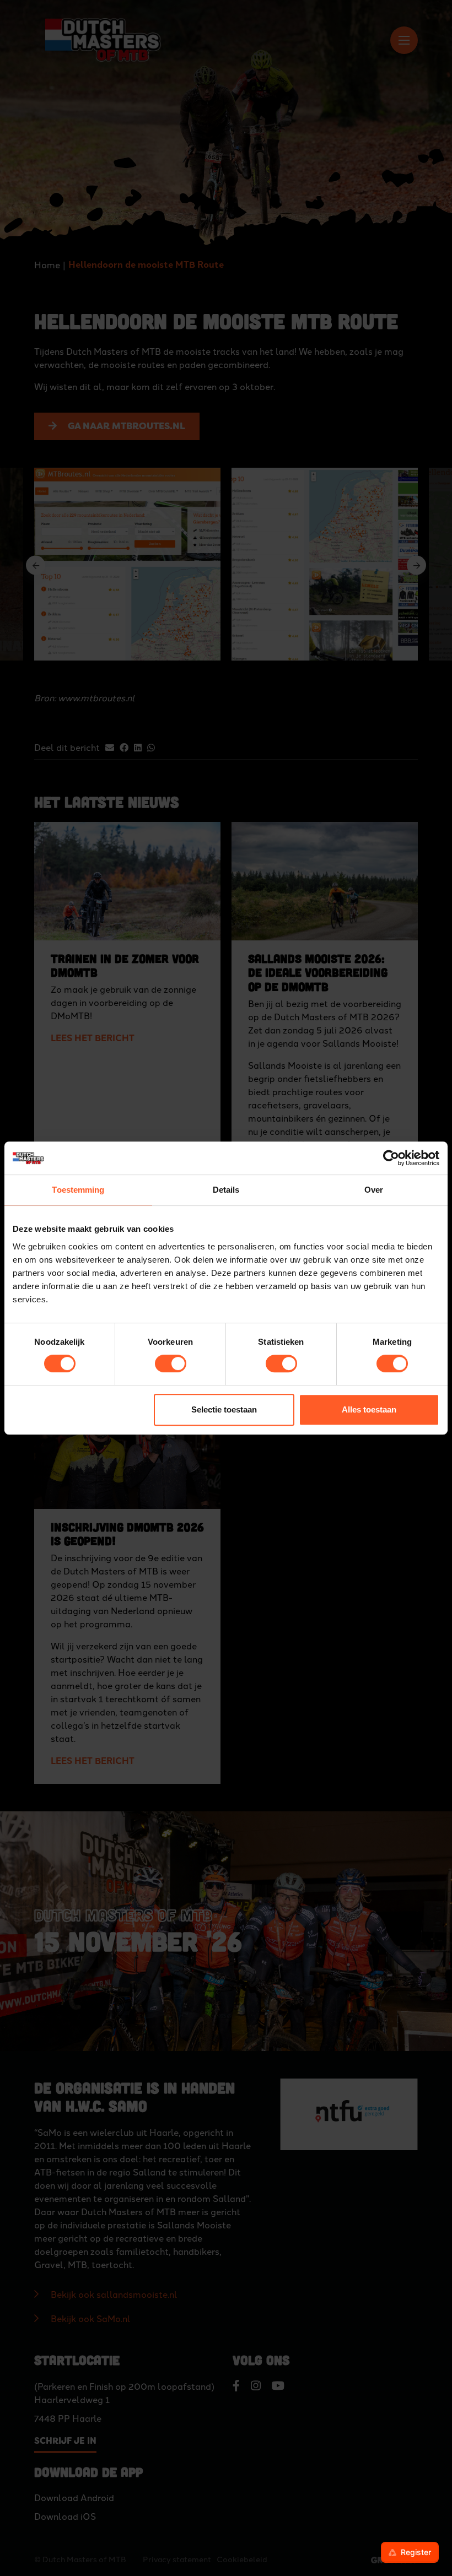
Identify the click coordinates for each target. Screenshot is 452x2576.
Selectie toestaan (224, 1409)
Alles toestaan (369, 1409)
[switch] (171, 1363)
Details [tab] (226, 1190)
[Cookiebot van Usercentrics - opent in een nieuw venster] (391, 1158)
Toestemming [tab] (78, 1190)
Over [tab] (374, 1190)
